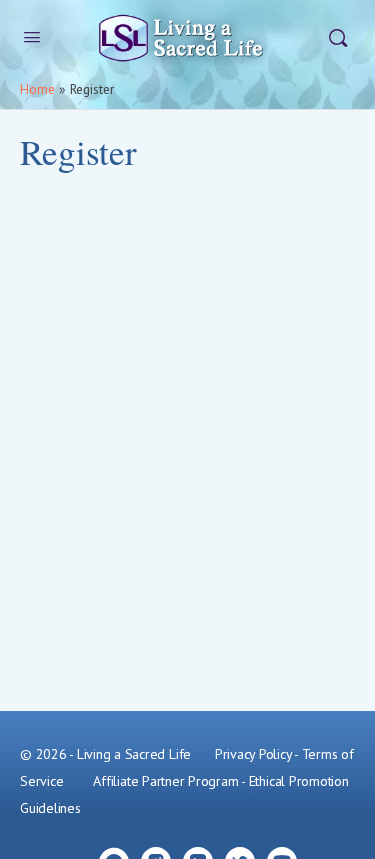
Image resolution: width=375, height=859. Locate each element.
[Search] (338, 38)
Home (37, 89)
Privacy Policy (253, 754)
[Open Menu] (32, 36)
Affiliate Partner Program (165, 781)
